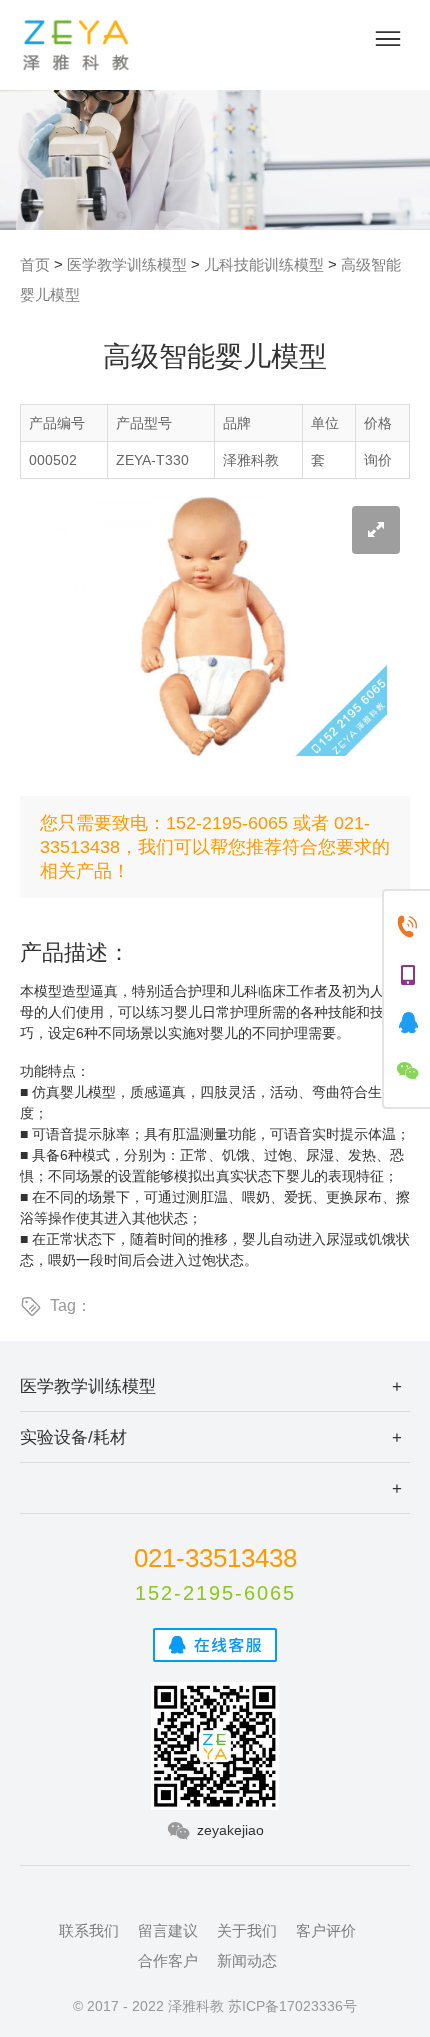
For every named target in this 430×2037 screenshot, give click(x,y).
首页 (35, 264)
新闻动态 (247, 1960)
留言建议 (168, 1930)
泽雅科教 (76, 45)
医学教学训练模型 (127, 264)
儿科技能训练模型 (264, 264)
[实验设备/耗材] (215, 1488)
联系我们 (89, 1930)
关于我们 (247, 1930)
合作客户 (168, 1960)
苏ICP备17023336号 (292, 2006)
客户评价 (326, 1930)
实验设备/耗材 (73, 1437)
